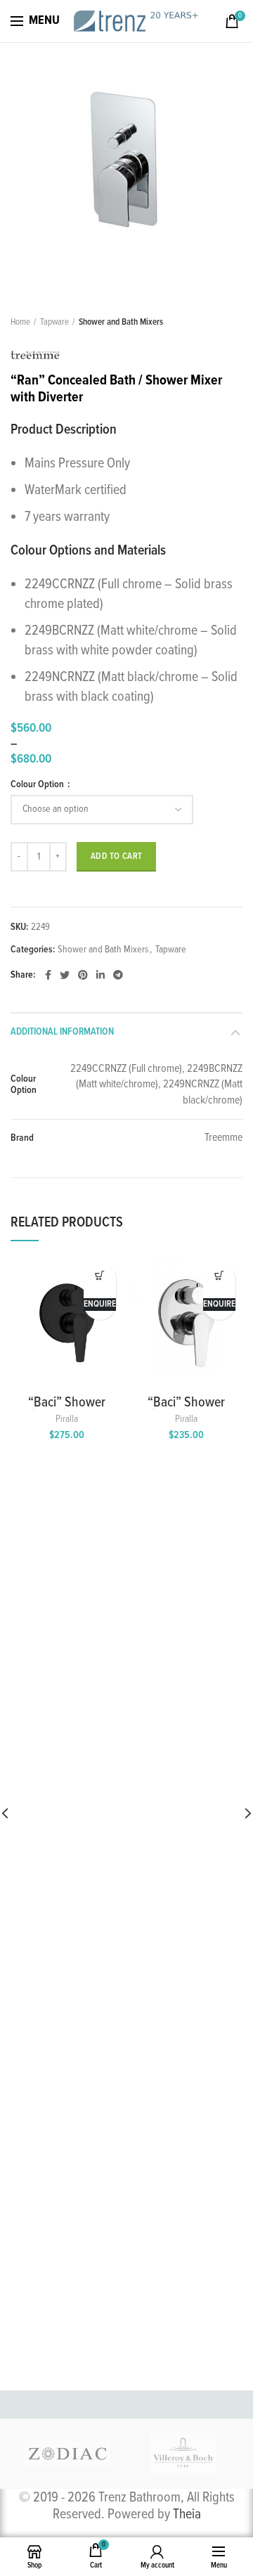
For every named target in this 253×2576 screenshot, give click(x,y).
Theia (187, 2515)
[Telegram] (118, 975)
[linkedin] (100, 975)
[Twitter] (65, 975)
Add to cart (116, 856)
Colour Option (38, 784)
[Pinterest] (83, 975)
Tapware (54, 322)
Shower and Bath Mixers (121, 322)
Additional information (62, 1032)
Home (20, 322)
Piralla (67, 1419)
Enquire (100, 1304)
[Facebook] (48, 975)
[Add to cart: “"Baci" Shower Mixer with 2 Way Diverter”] (100, 1275)
